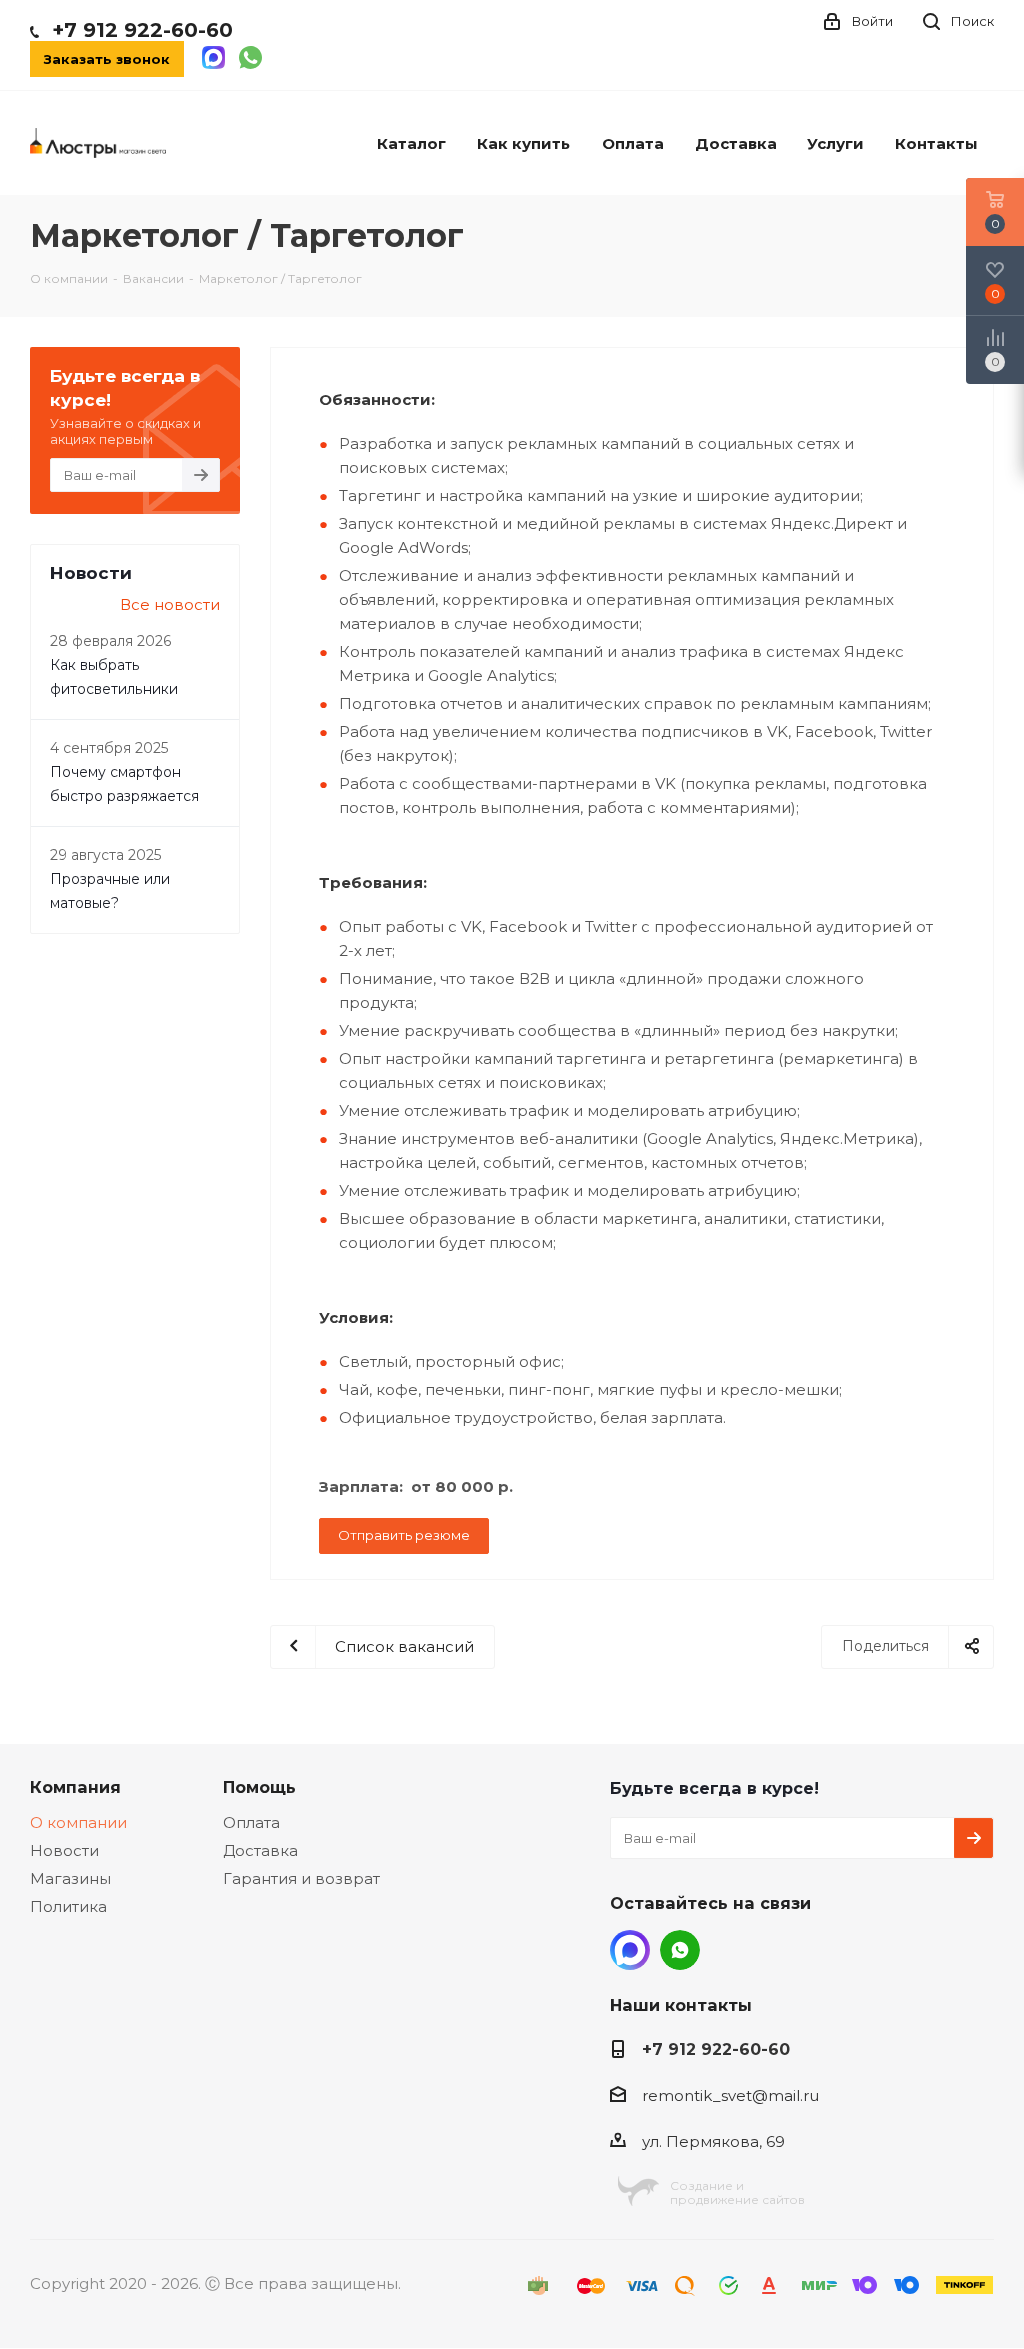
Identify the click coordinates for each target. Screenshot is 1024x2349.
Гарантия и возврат (301, 1878)
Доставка (260, 1850)
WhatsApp (680, 1950)
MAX (630, 1950)
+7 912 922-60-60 (142, 30)
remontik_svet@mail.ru (730, 2095)
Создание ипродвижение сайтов (737, 2192)
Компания (75, 1787)
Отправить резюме (404, 1535)
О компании (78, 1822)
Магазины (70, 1878)
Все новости (170, 604)
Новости (64, 1850)
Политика (68, 1906)
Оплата (251, 1822)
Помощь (259, 1787)
